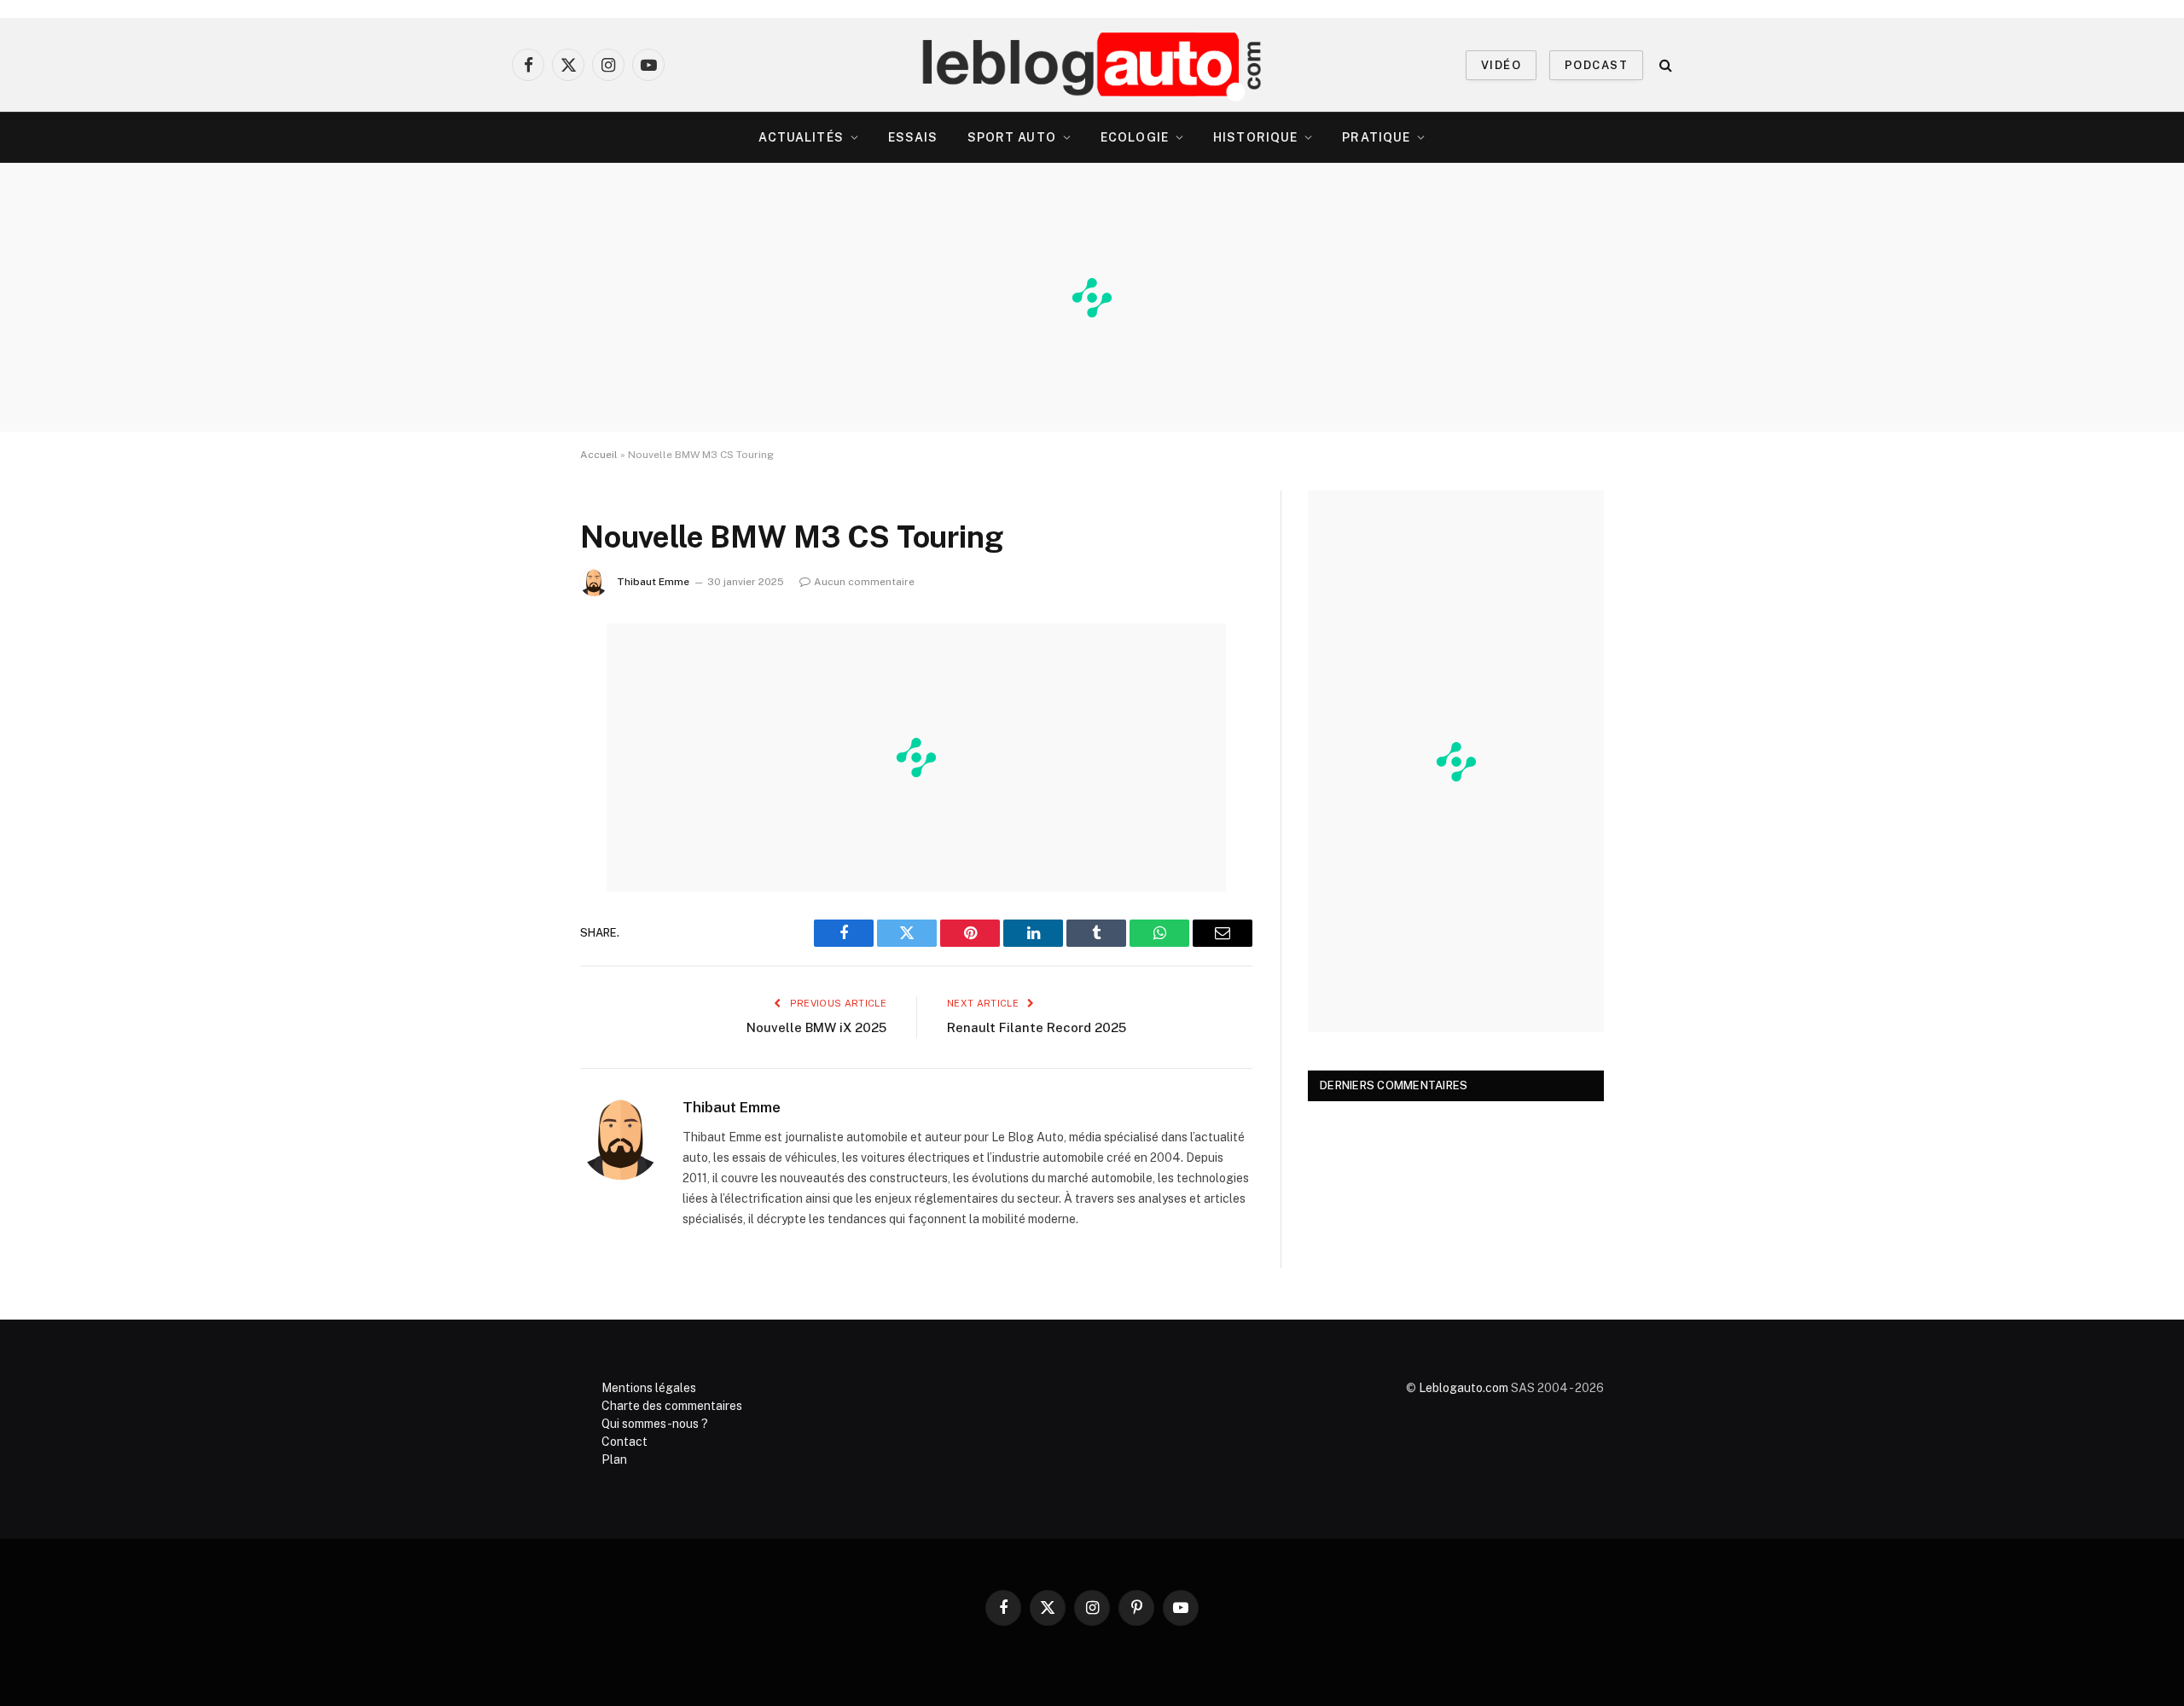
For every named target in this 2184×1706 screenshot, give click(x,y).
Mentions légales (649, 1388)
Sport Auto (1012, 137)
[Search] (1664, 65)
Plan (614, 1459)
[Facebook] (520, 680)
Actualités (801, 137)
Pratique (1376, 137)
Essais (913, 137)
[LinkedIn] (520, 767)
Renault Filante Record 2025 (1037, 1027)
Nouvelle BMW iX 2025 (816, 1027)
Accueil (599, 455)
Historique (1255, 137)
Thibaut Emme (653, 582)
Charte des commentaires (672, 1406)
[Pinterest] (520, 810)
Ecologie (1135, 137)
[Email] (520, 854)
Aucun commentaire (864, 582)
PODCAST (1596, 65)
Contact (624, 1442)
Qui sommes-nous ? (655, 1424)
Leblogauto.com (1464, 1388)
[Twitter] (520, 723)
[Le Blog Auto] (1092, 65)
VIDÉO (1501, 65)
